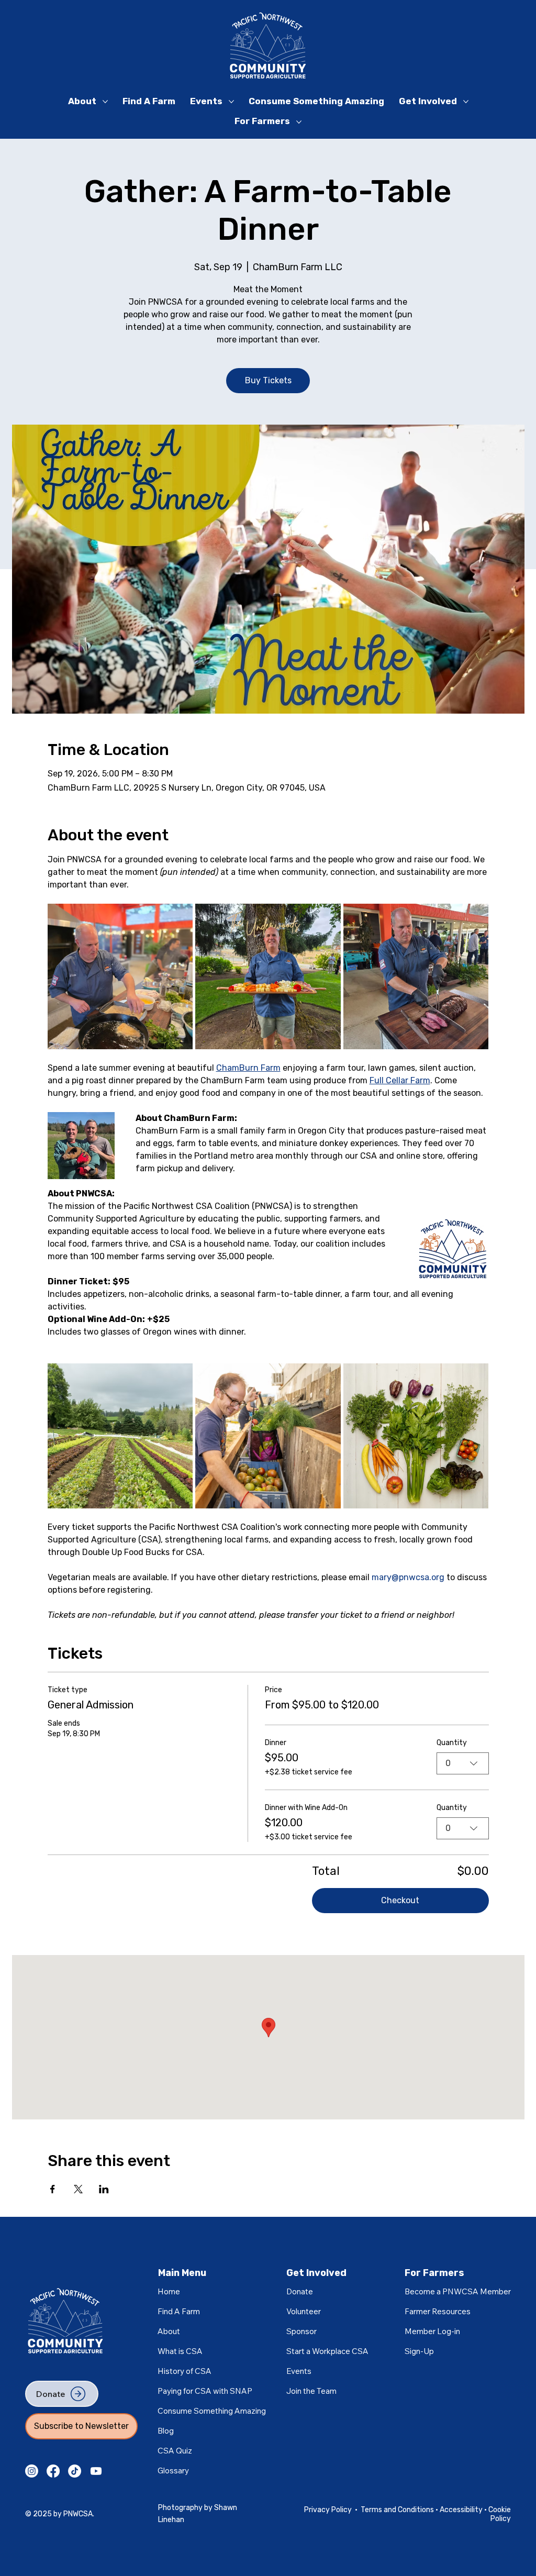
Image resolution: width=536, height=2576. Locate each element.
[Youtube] (96, 2471)
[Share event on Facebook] (53, 2189)
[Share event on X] (78, 2189)
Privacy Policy (328, 2510)
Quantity (452, 1743)
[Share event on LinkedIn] (104, 2189)
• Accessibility (460, 2510)
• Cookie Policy (498, 2514)
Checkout (400, 1900)
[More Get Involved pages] (466, 102)
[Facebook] (53, 2471)
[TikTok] (75, 2471)
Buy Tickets (268, 380)
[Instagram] (32, 2471)
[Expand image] (120, 976)
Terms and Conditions (398, 2510)
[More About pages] (105, 102)
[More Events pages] (231, 102)
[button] (432, 2331)
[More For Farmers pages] (299, 122)
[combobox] (463, 1763)
